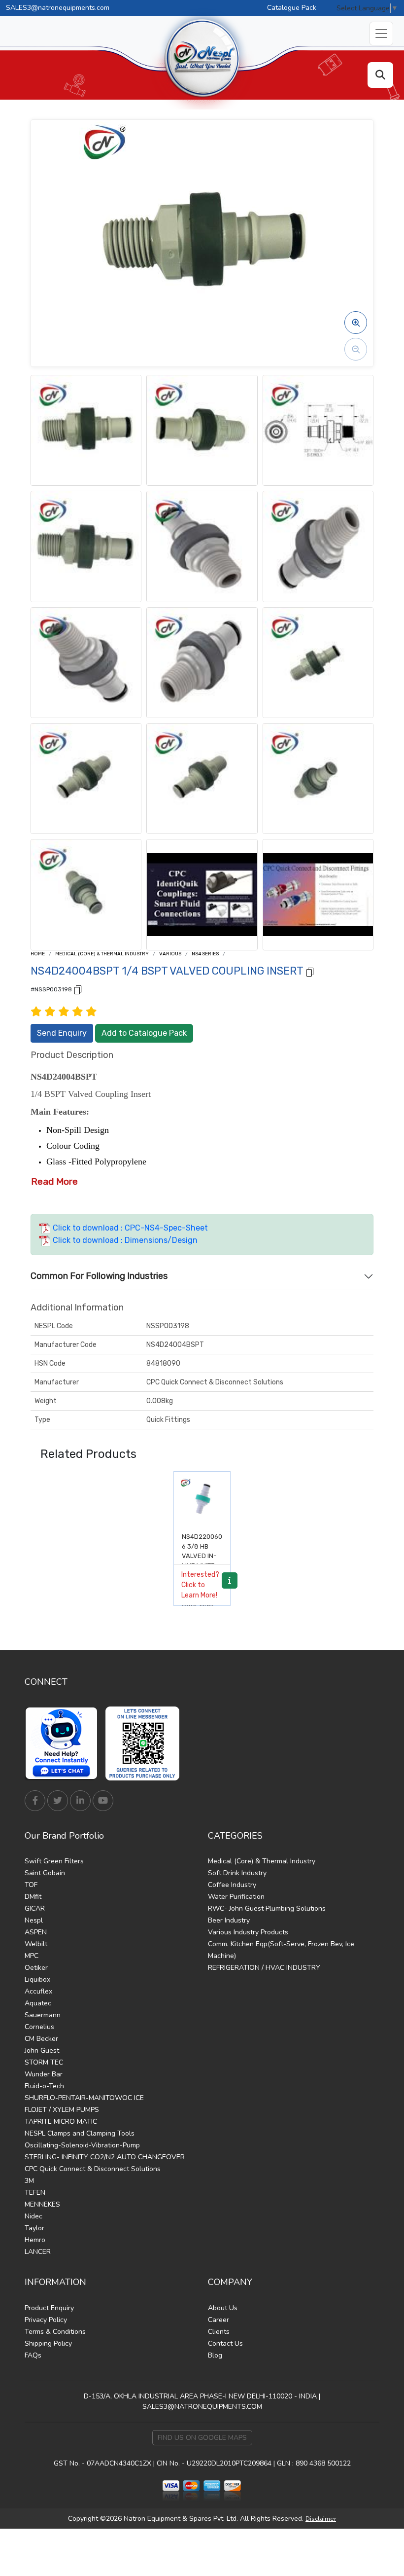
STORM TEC (44, 2062)
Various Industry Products (248, 1932)
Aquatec (38, 2003)
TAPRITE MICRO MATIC (61, 2122)
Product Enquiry (49, 2308)
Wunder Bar (44, 2074)
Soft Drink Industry (237, 1873)
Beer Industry (229, 1920)
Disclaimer (321, 2519)
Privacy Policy (46, 2320)
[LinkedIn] (80, 1801)
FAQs (33, 2355)
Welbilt (36, 1944)
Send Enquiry (62, 1033)
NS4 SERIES (205, 954)
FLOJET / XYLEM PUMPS (62, 2110)
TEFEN (35, 2193)
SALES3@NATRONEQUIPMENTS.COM (202, 2407)
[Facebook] (35, 1801)
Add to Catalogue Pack (144, 1033)
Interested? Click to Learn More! (200, 1585)
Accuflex (38, 1991)
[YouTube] (103, 1801)
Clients (219, 2332)
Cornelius (39, 2027)
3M (29, 2181)
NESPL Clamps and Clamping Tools (80, 2133)
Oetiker (36, 1968)
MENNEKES (42, 2204)
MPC (32, 1956)
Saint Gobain (45, 1873)
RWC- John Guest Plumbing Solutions (267, 1908)
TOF (31, 1885)
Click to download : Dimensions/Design (124, 1240)
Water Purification (236, 1897)
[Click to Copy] (310, 971)
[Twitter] (58, 1801)
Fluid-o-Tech (44, 2086)
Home (38, 954)
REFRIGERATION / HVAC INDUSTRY (264, 1968)
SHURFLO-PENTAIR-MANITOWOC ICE (84, 2098)
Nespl (34, 1920)
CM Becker (41, 2039)
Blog (215, 2355)
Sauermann (43, 2015)
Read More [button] (54, 1181)
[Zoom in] (356, 323)
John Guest (42, 2050)
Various (170, 954)
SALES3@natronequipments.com (58, 8)
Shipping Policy (48, 2343)
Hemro (35, 2240)
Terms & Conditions (55, 2332)
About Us (223, 2308)
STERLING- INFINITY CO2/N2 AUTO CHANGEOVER (105, 2157)
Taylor (34, 2228)
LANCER (38, 2252)
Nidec (34, 2216)
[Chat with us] (64, 1743)
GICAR (35, 1908)
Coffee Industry (232, 1885)
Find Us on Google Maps (202, 2438)
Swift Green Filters (54, 1861)
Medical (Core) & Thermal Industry (102, 954)
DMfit (33, 1897)
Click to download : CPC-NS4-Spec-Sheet (129, 1228)
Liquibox (37, 1979)
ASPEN (36, 1932)
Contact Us (225, 2343)
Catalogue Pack (292, 8)
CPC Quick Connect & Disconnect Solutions (93, 2169)
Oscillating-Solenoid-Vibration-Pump (82, 2145)
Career (219, 2320)
